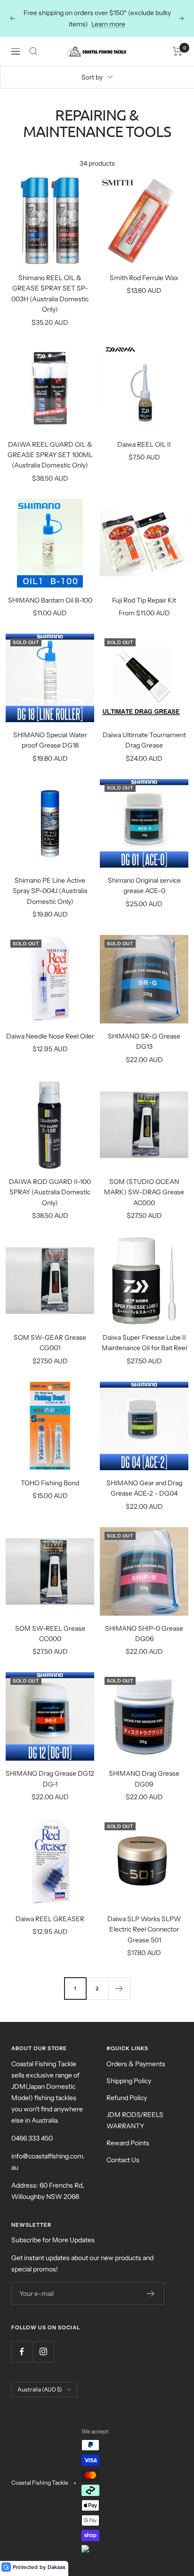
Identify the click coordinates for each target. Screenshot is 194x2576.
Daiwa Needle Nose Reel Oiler (50, 1036)
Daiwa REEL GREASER (50, 1919)
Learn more (108, 24)
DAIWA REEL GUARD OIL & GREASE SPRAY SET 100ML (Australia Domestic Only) (50, 455)
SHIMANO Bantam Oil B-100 (50, 600)
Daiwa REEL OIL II (144, 444)
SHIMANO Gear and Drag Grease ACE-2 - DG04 (144, 1488)
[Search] (33, 51)
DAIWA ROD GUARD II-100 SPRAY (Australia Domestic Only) (50, 1192)
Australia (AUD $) (40, 2389)
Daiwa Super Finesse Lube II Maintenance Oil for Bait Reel (144, 1343)
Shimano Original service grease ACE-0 (144, 885)
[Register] (151, 2294)
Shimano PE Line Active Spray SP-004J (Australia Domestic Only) (50, 891)
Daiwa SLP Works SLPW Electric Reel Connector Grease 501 (144, 1929)
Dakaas (57, 2567)
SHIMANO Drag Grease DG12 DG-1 (50, 1779)
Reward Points (128, 2143)
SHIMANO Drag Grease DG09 (144, 1779)
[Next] (119, 1988)
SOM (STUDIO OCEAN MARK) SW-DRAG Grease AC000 (144, 1192)
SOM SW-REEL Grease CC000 (50, 1634)
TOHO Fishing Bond (50, 1483)
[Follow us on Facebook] (22, 2352)
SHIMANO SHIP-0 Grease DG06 (144, 1634)
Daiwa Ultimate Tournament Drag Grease (144, 740)
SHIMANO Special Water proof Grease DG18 (50, 740)
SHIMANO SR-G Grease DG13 (144, 1041)
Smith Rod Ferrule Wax (144, 278)
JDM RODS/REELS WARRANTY (135, 2120)
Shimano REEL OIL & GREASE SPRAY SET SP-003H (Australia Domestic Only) (50, 294)
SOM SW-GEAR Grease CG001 (50, 1343)
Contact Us (123, 2160)
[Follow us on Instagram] (43, 2352)
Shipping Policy (129, 2081)
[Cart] (178, 51)
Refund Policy (127, 2098)
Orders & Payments (136, 2064)
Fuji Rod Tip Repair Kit (144, 600)
